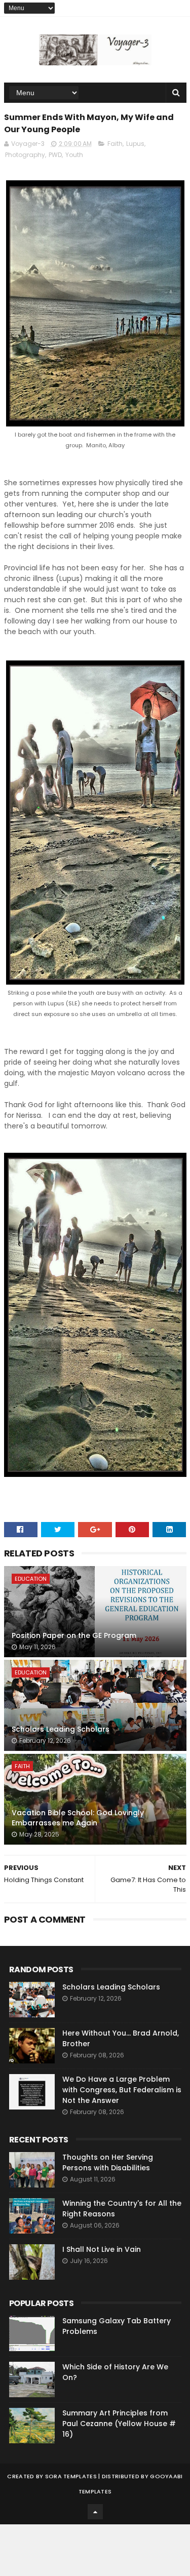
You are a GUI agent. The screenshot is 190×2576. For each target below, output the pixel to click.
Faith (115, 144)
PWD (55, 155)
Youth (74, 155)
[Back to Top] (95, 2512)
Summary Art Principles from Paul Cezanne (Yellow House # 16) (119, 2424)
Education (31, 1579)
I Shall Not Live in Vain (102, 2249)
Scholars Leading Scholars (61, 1729)
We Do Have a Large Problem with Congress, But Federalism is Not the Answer (122, 2090)
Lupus (135, 144)
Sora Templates (71, 2476)
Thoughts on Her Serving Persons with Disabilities (108, 2162)
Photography (25, 155)
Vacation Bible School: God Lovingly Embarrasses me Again (78, 1818)
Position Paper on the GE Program (74, 1635)
